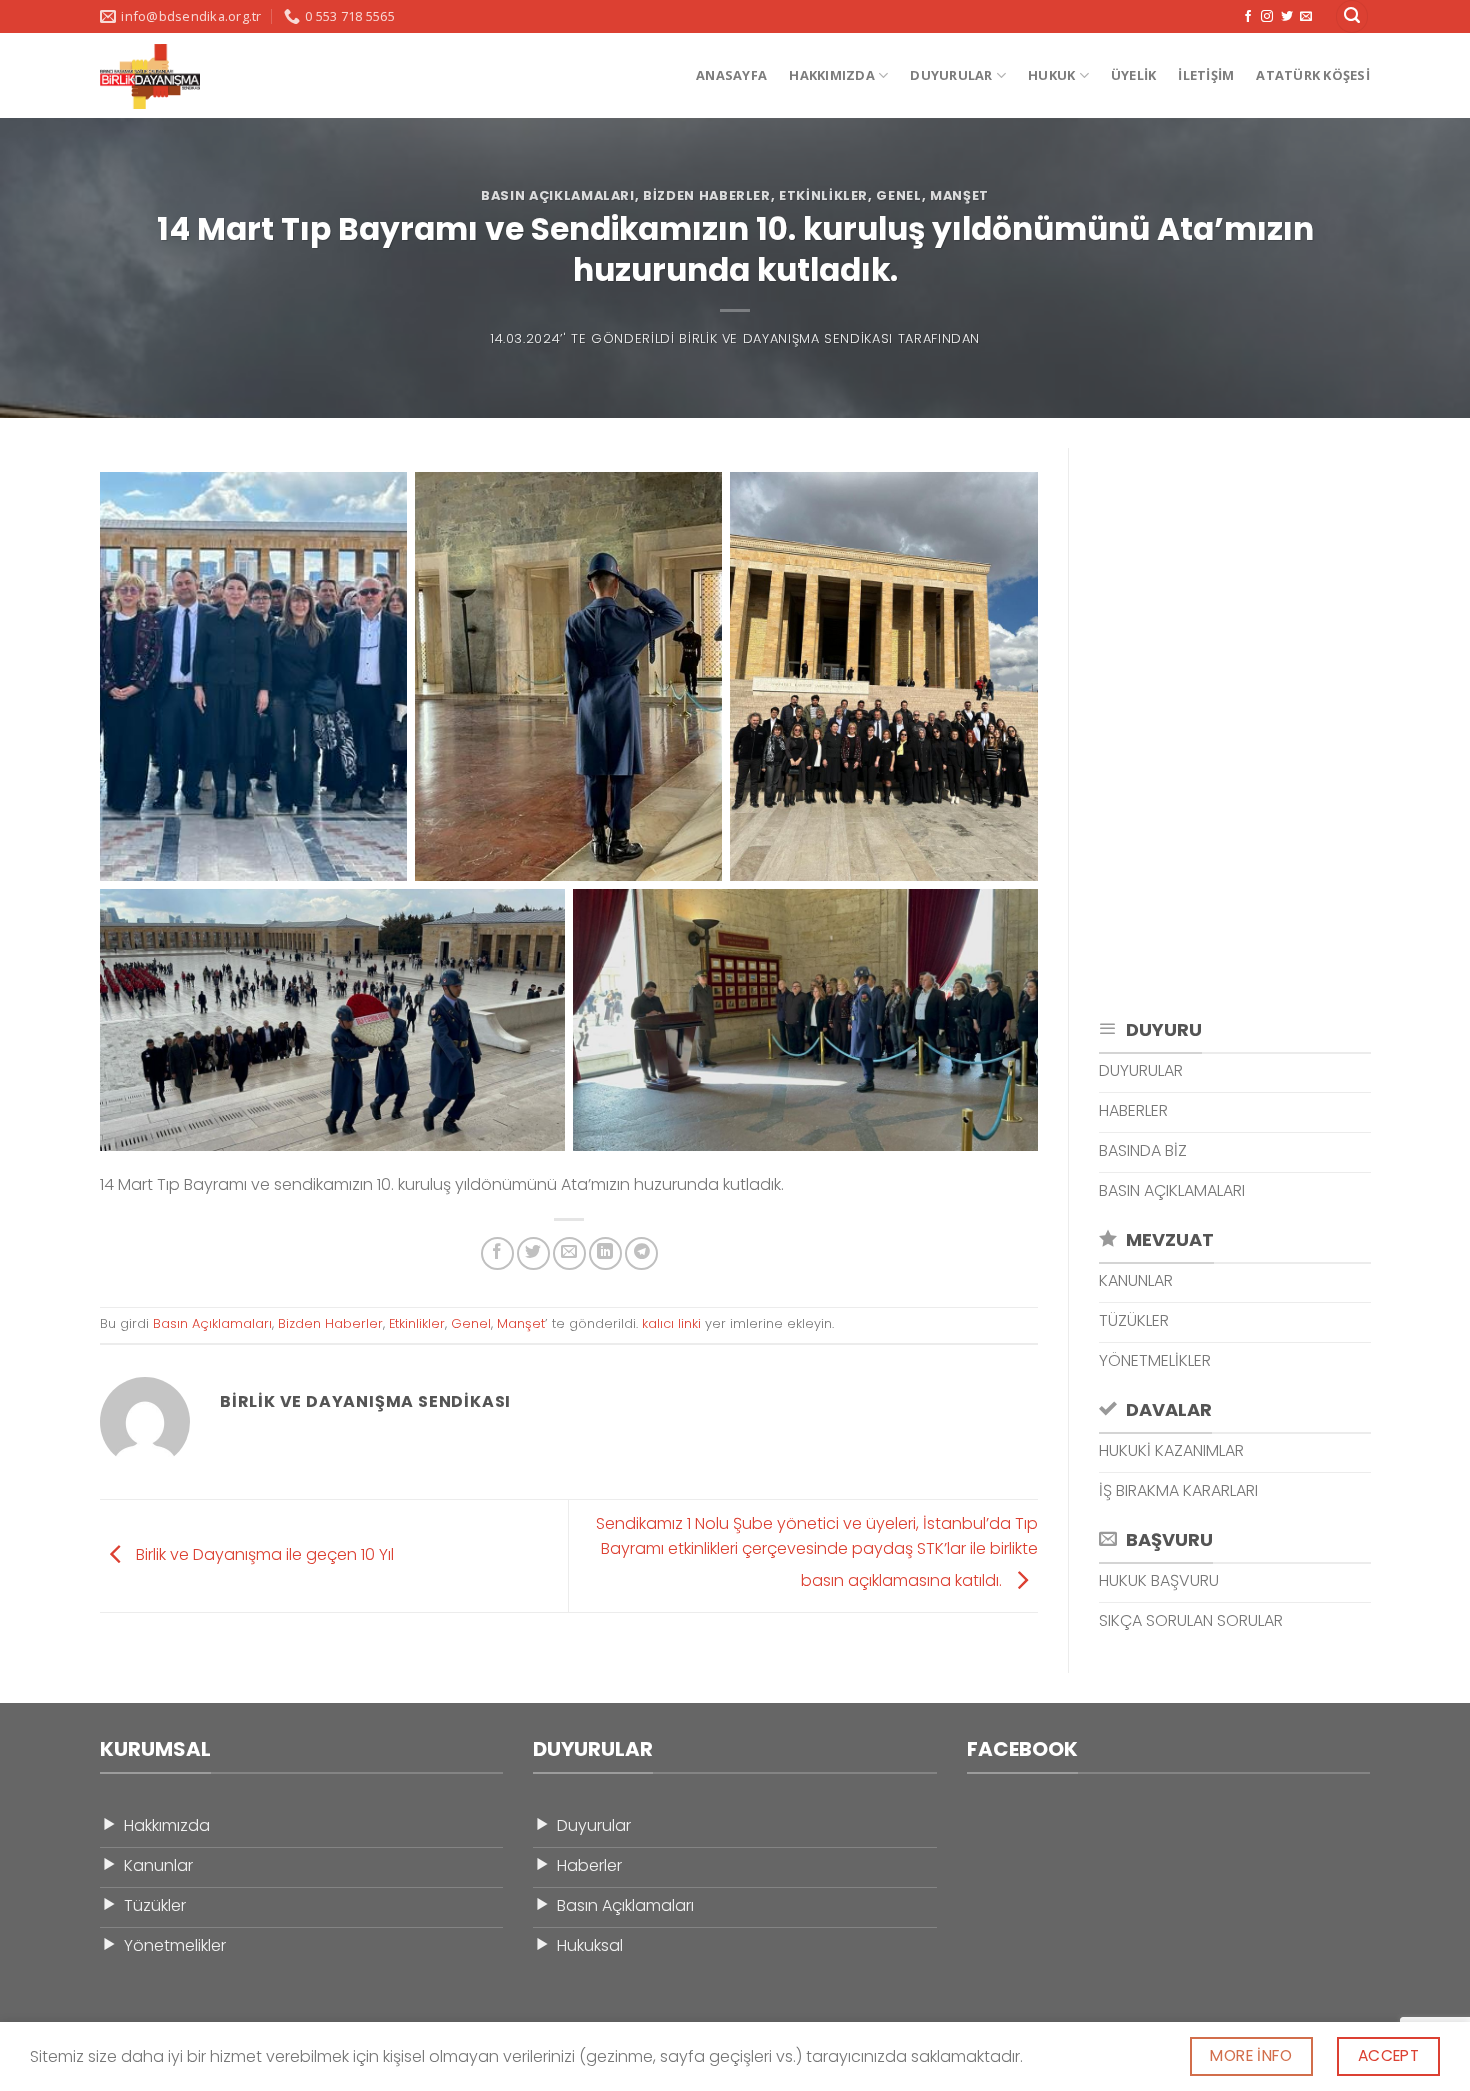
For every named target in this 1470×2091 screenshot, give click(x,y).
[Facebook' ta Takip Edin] (1248, 17)
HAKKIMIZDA (832, 75)
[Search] (1352, 16)
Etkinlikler (823, 195)
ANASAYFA (731, 75)
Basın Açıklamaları (558, 195)
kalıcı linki (671, 1323)
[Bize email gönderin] (1306, 17)
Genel (898, 195)
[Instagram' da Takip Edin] (1267, 17)
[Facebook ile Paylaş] (497, 1253)
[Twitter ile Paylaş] (533, 1253)
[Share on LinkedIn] (605, 1253)
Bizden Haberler (707, 195)
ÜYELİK (1134, 75)
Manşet (959, 195)
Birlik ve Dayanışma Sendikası (786, 338)
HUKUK (1051, 75)
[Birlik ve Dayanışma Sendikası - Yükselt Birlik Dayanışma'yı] (171, 76)
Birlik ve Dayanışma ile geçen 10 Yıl (263, 1554)
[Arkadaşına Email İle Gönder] (569, 1253)
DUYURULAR (951, 75)
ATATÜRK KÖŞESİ (1313, 75)
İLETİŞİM (1206, 75)
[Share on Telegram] (641, 1253)
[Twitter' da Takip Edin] (1287, 17)
